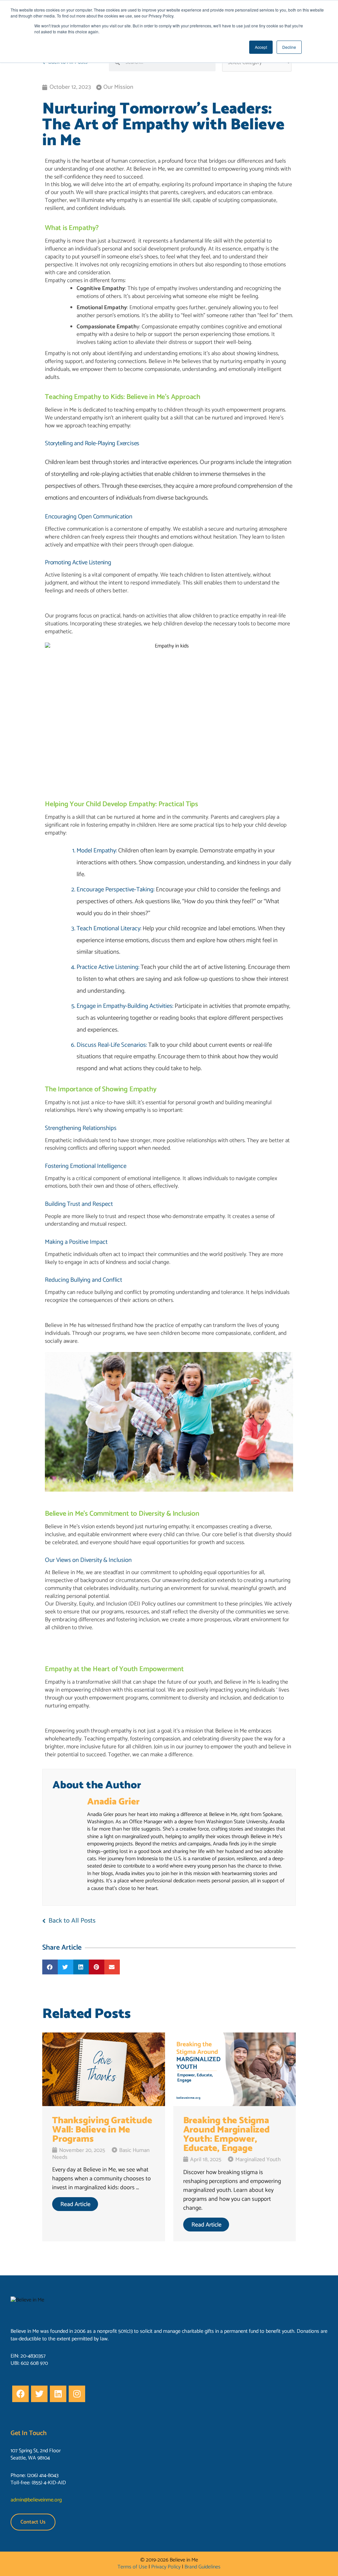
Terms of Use (132, 2567)
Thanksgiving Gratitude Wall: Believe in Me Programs (102, 2130)
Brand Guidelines (203, 2567)
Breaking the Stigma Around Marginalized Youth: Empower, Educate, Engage (226, 2134)
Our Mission (118, 87)
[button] (50, 1967)
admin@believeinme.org (36, 2500)
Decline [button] (289, 47)
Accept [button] (261, 47)
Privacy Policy (166, 2567)
